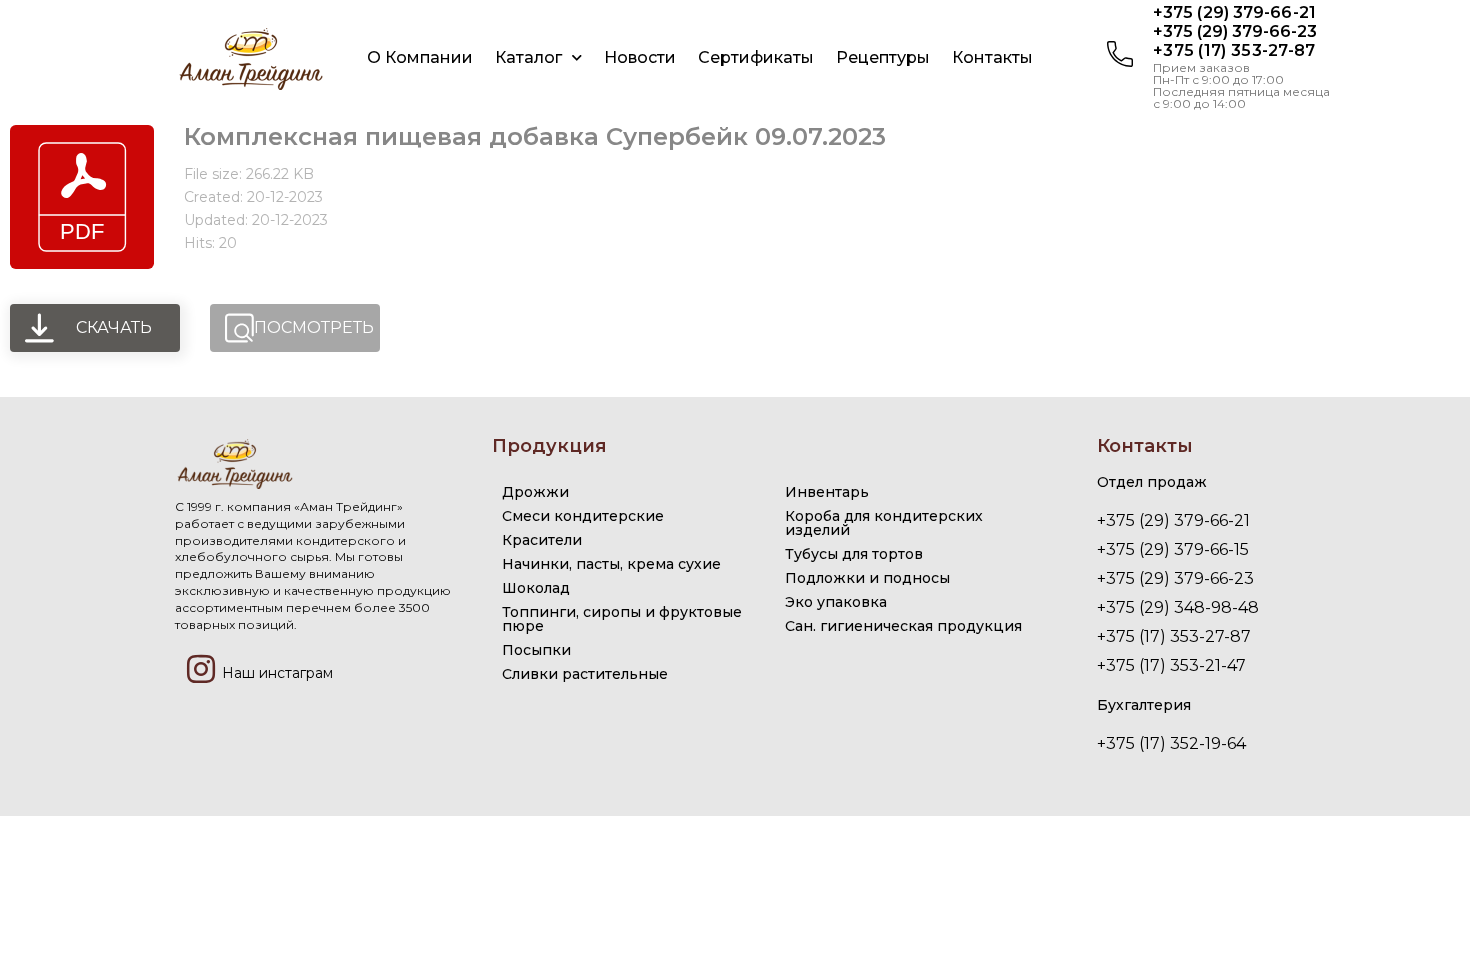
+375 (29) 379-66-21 (1234, 12)
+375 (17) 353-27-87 (1234, 50)
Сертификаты (756, 57)
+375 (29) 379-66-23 (1235, 31)
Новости (640, 57)
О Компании (420, 57)
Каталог (528, 57)
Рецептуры (883, 57)
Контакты (992, 57)
